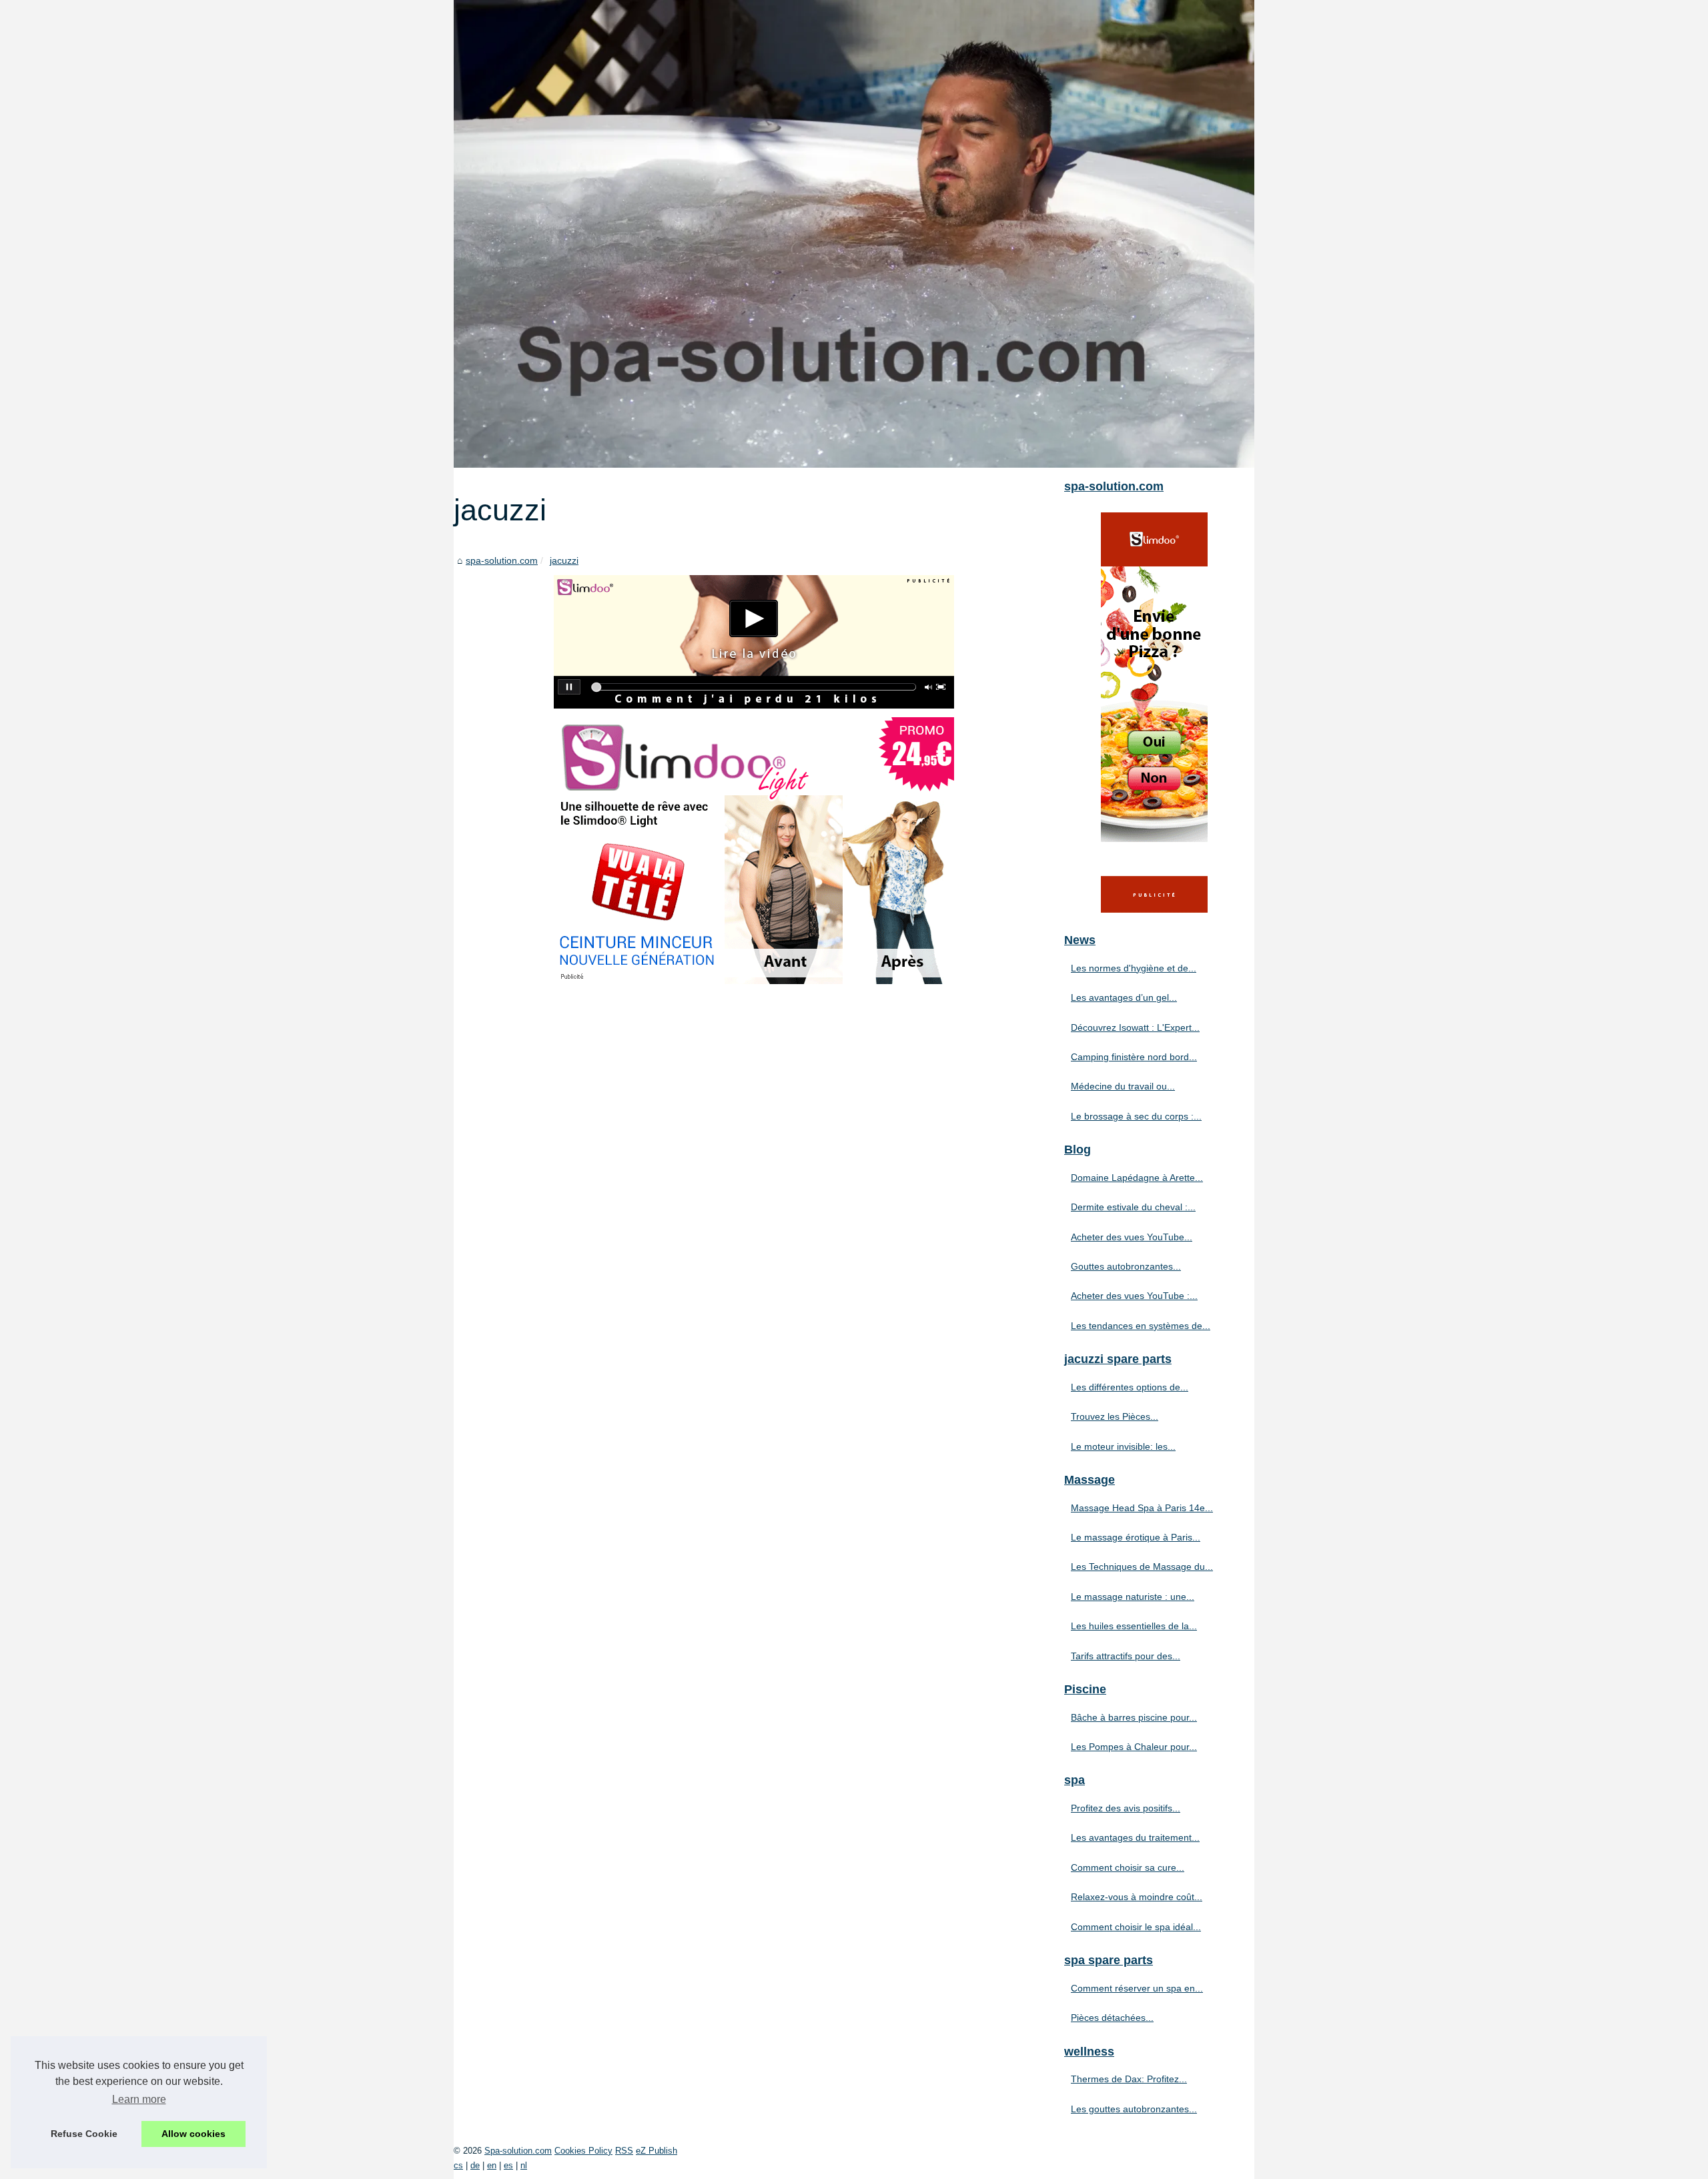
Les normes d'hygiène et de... (1134, 968)
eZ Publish (657, 2151)
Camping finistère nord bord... (1134, 1057)
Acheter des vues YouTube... (1132, 1237)
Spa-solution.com (518, 2151)
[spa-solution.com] (854, 234)
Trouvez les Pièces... (1115, 1416)
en (492, 2165)
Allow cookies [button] (193, 2134)
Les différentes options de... (1130, 1387)
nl (524, 2165)
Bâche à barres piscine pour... (1134, 1717)
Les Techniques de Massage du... (1142, 1567)
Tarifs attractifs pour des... (1126, 1656)
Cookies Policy (583, 2151)
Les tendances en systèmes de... (1141, 1326)
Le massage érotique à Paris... (1136, 1537)
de (475, 2165)
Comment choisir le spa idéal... (1136, 1927)
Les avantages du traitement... (1135, 1837)
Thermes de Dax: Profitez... (1129, 2079)
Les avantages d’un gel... (1124, 997)
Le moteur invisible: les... (1123, 1446)
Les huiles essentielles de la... (1134, 1626)
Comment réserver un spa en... (1137, 1988)
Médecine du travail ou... (1123, 1086)
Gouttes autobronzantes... (1126, 1266)
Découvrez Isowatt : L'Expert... (1135, 1027)
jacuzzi (564, 560)
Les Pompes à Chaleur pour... (1134, 1747)
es (508, 2165)
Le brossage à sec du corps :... (1136, 1116)
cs (458, 2165)
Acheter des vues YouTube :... (1134, 1296)
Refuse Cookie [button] (84, 2134)
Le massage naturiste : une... (1133, 1597)
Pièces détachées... (1112, 2018)
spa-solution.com (502, 560)
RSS (624, 2151)
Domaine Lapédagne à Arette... (1137, 1178)
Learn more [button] (139, 2099)
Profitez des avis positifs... (1126, 1808)
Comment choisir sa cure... (1128, 1867)
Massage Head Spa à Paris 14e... (1142, 1508)
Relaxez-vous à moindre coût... (1137, 1897)
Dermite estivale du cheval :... (1133, 1207)
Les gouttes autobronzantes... (1134, 2109)
